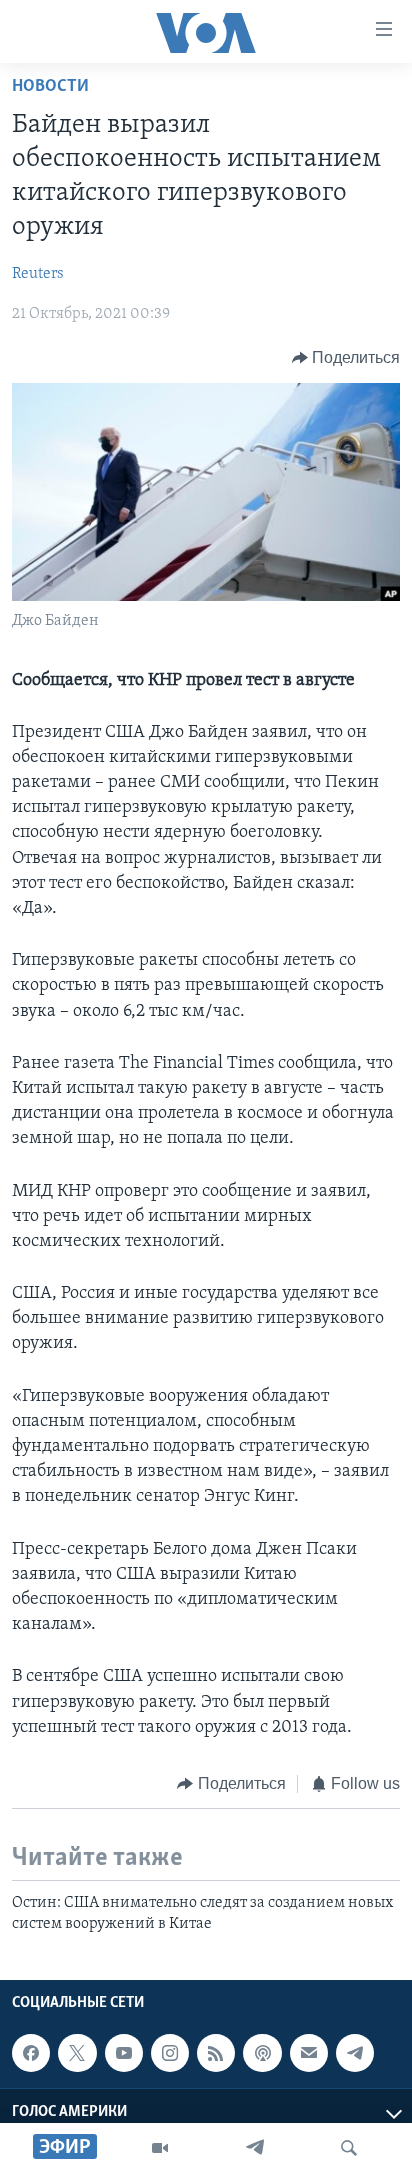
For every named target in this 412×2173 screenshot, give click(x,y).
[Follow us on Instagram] (170, 2053)
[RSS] (216, 2053)
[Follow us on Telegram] (355, 2053)
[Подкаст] (262, 2053)
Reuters (38, 274)
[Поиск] (349, 2148)
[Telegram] (255, 2148)
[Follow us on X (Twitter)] (77, 2053)
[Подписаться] (309, 2053)
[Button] (346, 358)
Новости (50, 87)
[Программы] (160, 2148)
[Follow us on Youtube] (124, 2053)
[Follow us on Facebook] (31, 2053)
